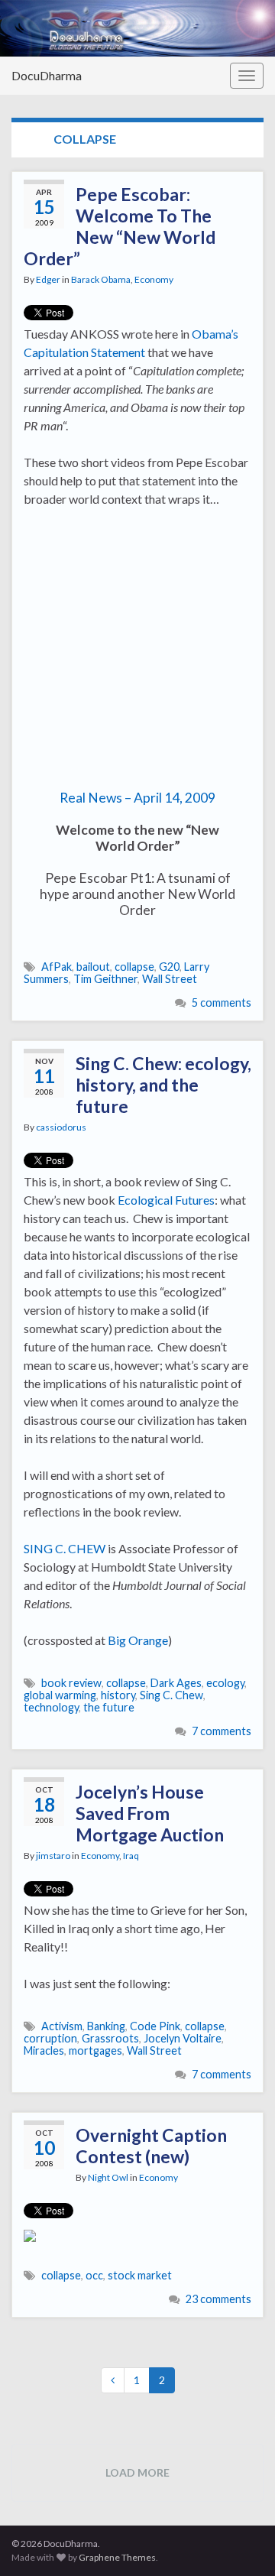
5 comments (222, 1002)
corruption (50, 2038)
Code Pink (155, 2026)
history (118, 1695)
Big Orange (138, 1640)
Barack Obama (101, 279)
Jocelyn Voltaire (183, 2038)
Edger (48, 279)
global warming (60, 1695)
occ (94, 2275)
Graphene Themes (117, 2557)
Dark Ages (176, 1683)
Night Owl (108, 2177)
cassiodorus (61, 1127)
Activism (62, 2026)
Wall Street (170, 979)
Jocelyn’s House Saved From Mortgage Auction (150, 1813)
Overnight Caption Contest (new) (151, 2146)
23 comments (218, 2299)
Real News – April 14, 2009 (137, 798)
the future (109, 1707)
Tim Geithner (105, 979)
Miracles (44, 2050)
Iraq (131, 1856)
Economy (154, 279)
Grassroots (110, 2038)
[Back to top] (241, 2542)
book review (71, 1683)
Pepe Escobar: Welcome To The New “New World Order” (120, 226)
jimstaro (53, 1856)
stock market (140, 2275)
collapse (134, 967)
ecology (225, 1683)
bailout (93, 967)
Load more (137, 2472)
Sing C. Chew (171, 1695)
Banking (106, 2026)
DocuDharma (47, 75)
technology (51, 1707)
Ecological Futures (166, 1200)
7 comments (222, 1731)
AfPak (57, 967)
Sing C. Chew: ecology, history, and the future (163, 1085)
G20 (169, 967)
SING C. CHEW (65, 1548)
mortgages (95, 2050)
